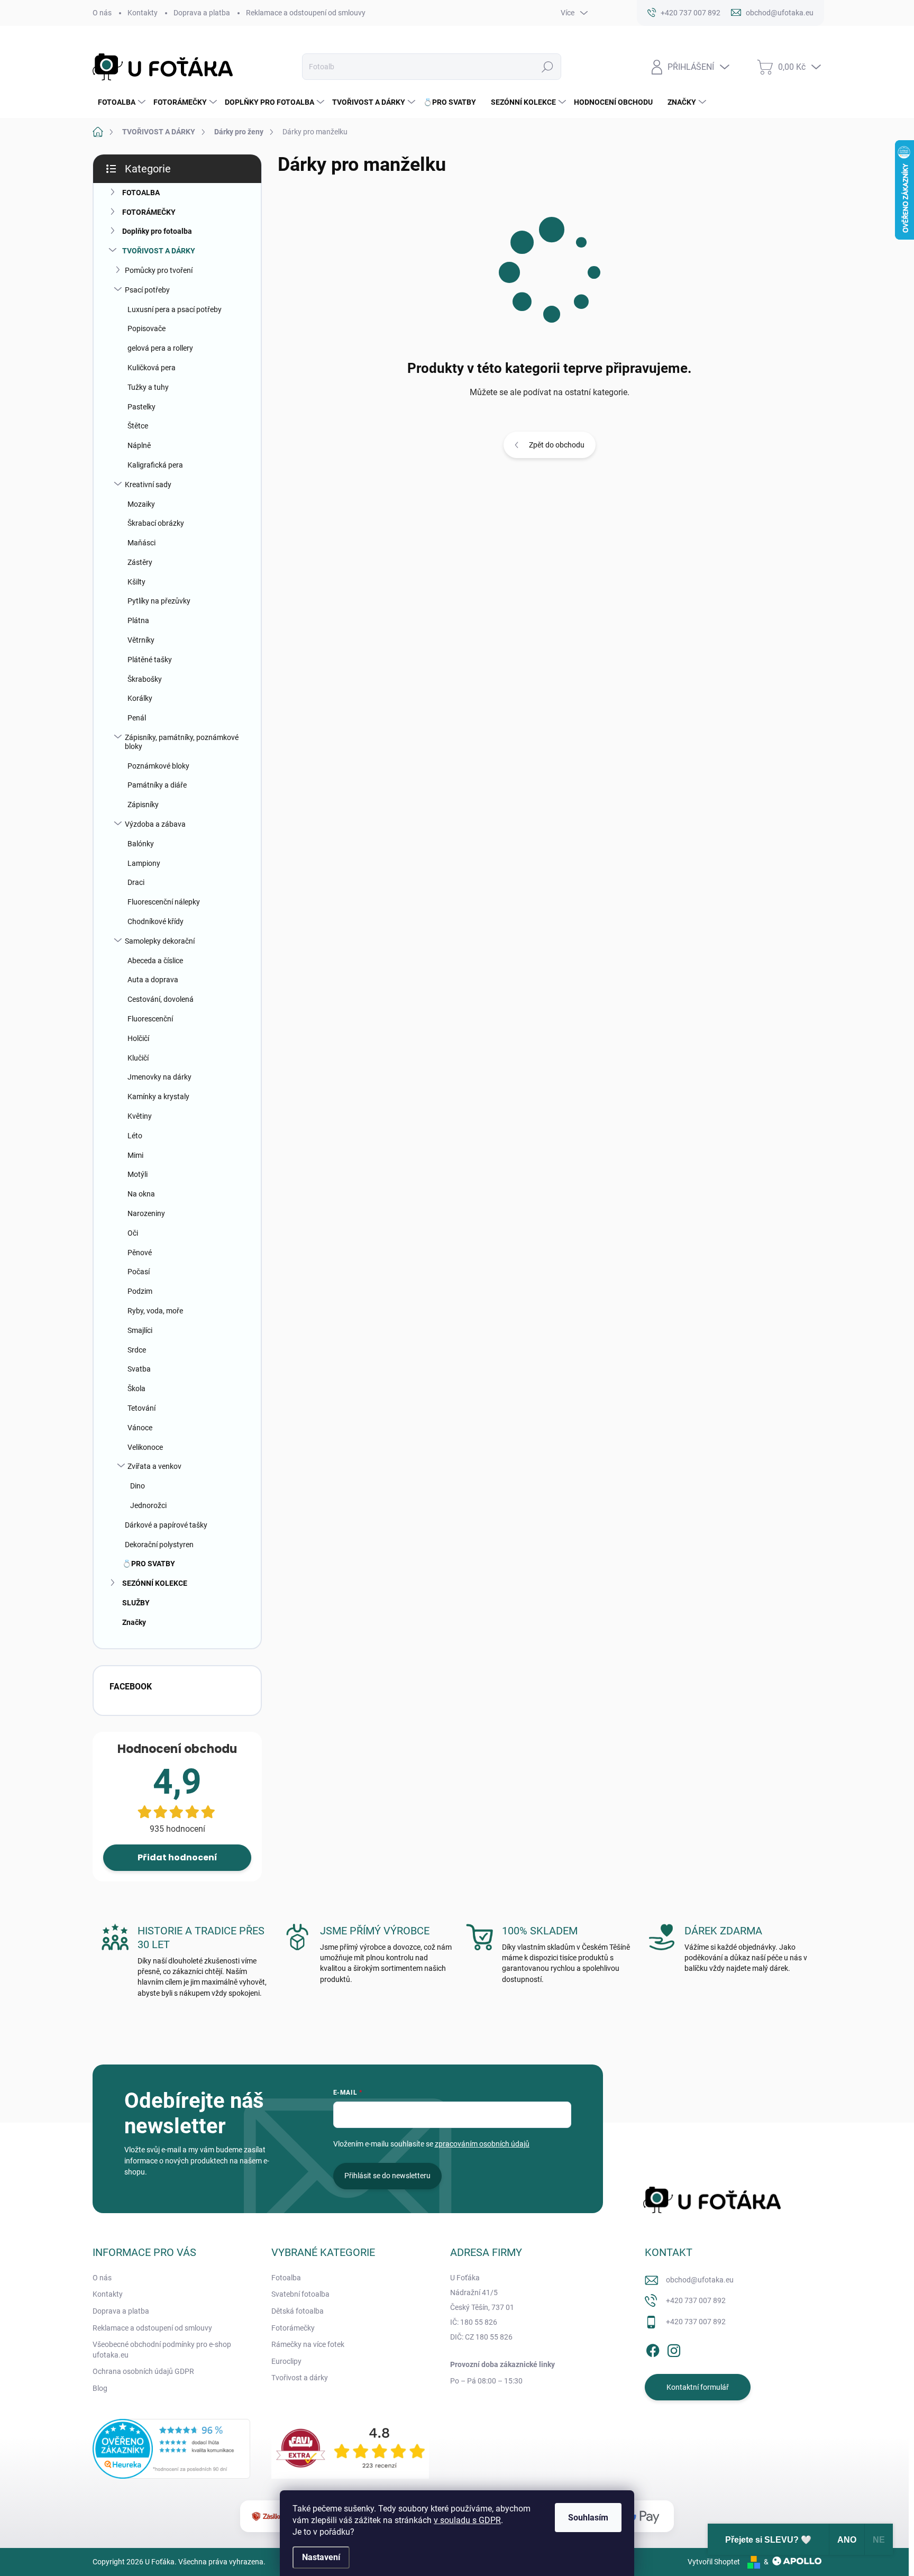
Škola (136, 1389)
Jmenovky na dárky (159, 1077)
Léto (135, 1136)
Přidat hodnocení (177, 1857)
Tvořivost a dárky (300, 2378)
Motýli (138, 1174)
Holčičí (138, 1038)
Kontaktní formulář (698, 2387)
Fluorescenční (150, 1019)
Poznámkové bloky (158, 766)
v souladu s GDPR (467, 2520)
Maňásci (141, 543)
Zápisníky (143, 805)
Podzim (140, 1291)
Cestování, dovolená (161, 999)
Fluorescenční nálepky (164, 902)
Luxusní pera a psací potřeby (175, 309)
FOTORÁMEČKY (149, 212)
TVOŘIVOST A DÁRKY (159, 251)
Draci (136, 882)
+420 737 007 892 (696, 2300)
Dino (138, 1486)
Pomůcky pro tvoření (159, 270)
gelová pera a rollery (160, 348)
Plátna (138, 620)
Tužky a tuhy (148, 387)
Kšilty (136, 582)
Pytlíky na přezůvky (159, 601)
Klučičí (138, 1058)
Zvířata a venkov (154, 1466)
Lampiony (144, 863)
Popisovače (147, 328)
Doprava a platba (202, 13)
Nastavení (321, 2557)
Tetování (141, 1408)
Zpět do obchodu (557, 445)
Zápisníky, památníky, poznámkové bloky (182, 742)
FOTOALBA (141, 193)
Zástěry (140, 562)
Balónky (141, 844)
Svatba (139, 1369)
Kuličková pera (152, 368)
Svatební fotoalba (300, 2294)
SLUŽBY (136, 1603)
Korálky (140, 698)
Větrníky (141, 640)
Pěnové (140, 1253)
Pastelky (141, 407)
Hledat (547, 67)
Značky (134, 1622)
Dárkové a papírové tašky (166, 1525)
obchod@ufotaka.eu (700, 2280)
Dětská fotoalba (298, 2311)
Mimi (135, 1155)
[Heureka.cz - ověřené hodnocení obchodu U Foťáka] (171, 2449)
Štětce (138, 426)
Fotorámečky (293, 2328)
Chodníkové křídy (156, 921)
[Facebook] (653, 2349)
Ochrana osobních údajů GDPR (143, 2371)
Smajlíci (140, 1330)
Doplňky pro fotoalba (157, 231)
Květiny (140, 1116)
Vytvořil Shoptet (714, 2562)
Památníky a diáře (157, 785)
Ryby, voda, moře (155, 1311)
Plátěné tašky (150, 660)
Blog (100, 2388)
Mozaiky (141, 504)
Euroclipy (286, 2361)
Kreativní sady (148, 485)
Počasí (139, 1272)
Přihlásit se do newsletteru (387, 2176)
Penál (137, 718)
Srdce (137, 1350)
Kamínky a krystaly (158, 1097)
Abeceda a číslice (155, 961)
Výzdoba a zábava (155, 824)
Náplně (139, 445)
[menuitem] (120, 102)
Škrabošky (145, 679)
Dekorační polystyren (159, 1545)
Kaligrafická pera (155, 465)
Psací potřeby (147, 290)
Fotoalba (286, 2278)
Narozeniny (146, 1213)
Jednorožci (148, 1505)
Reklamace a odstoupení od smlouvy (306, 13)
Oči (133, 1233)
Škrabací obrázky (156, 523)
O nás (102, 13)
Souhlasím (588, 2518)
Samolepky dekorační (160, 941)
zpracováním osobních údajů (482, 2144)
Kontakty (143, 13)
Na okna (141, 1194)
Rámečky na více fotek (308, 2344)
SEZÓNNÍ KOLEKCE (155, 1583)
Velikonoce (145, 1447)
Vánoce (140, 1428)
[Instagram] (674, 2349)
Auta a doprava (153, 980)
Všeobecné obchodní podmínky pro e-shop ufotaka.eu (162, 2350)
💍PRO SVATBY (149, 1564)
